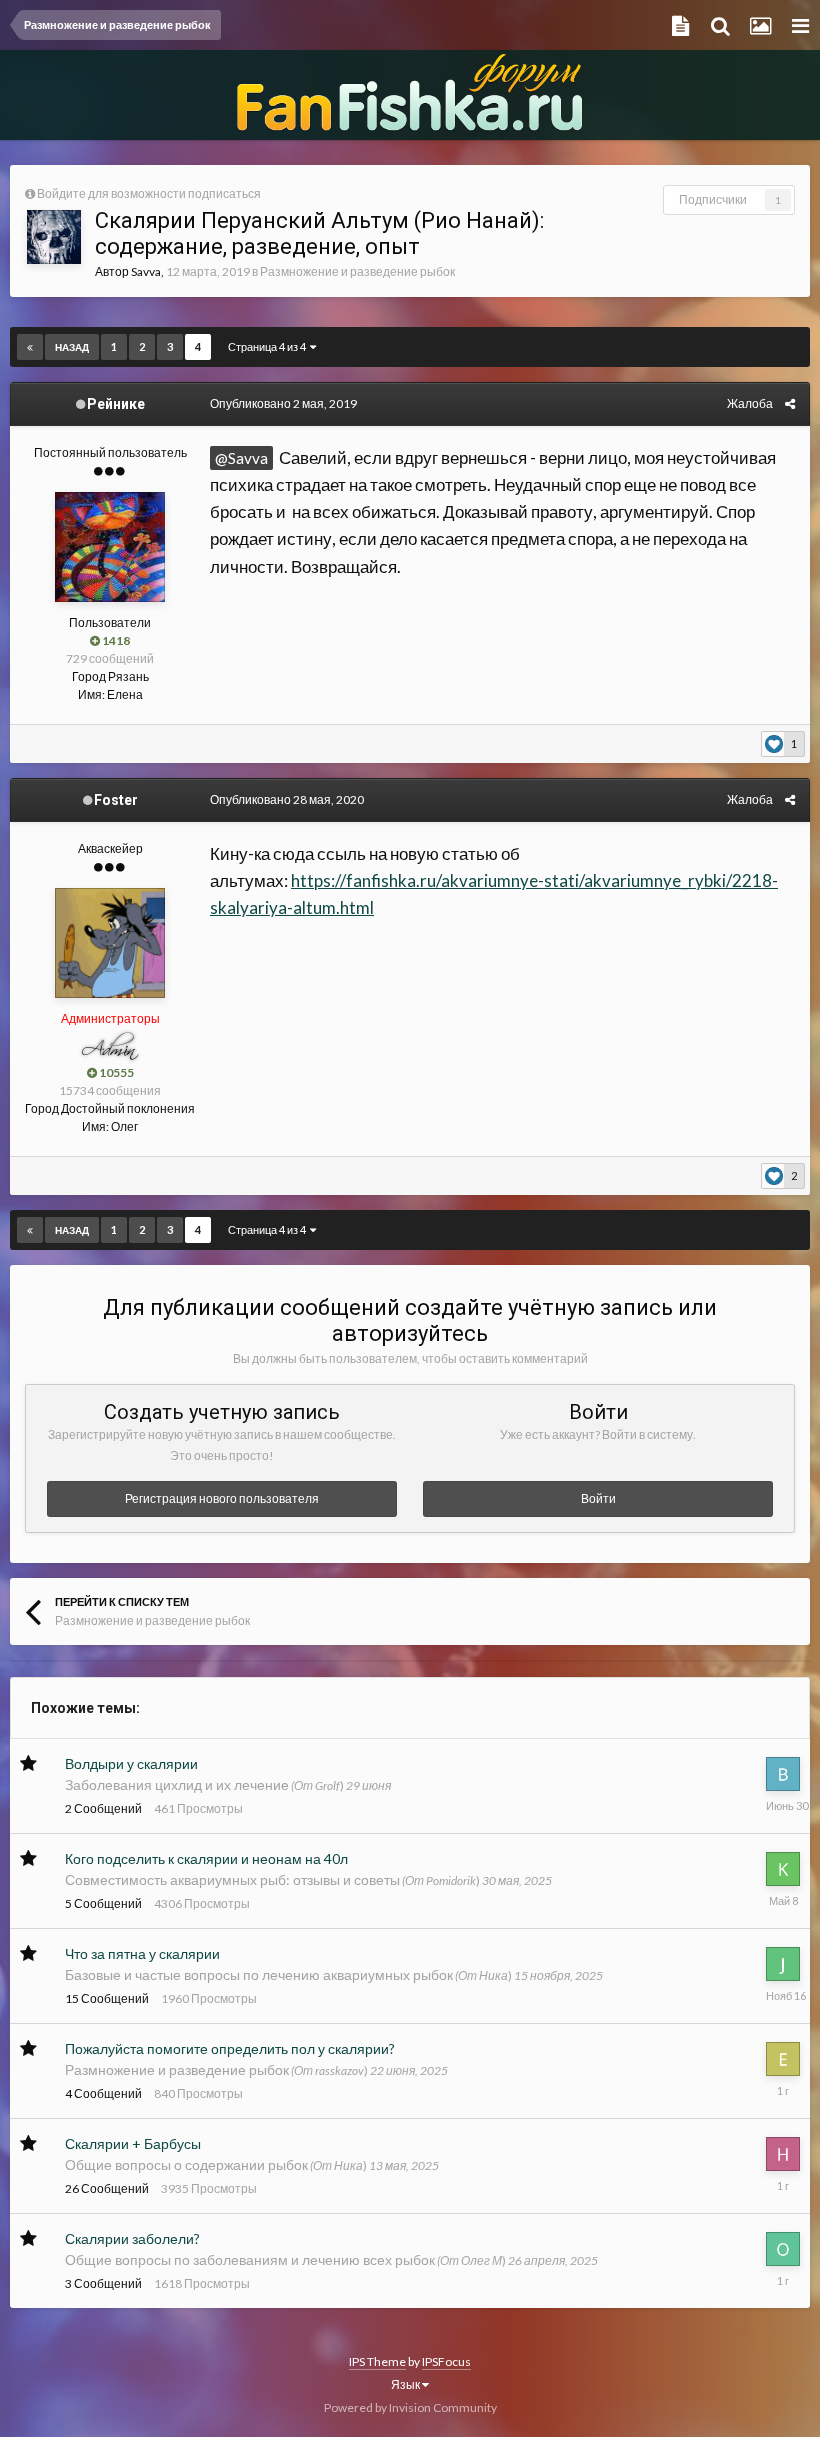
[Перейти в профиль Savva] (54, 237)
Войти (598, 1498)
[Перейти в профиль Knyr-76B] (783, 1869)
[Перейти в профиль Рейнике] (110, 547)
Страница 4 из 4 (269, 346)
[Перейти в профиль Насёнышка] (783, 2154)
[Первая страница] (30, 347)
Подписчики (713, 199)
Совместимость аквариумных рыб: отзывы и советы (232, 1879)
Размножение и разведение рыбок (357, 271)
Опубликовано (283, 403)
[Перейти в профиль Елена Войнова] (783, 2059)
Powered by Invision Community (410, 2407)
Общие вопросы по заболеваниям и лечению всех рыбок (250, 2259)
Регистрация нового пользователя (222, 1498)
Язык (406, 2384)
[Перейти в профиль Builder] (783, 1774)
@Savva (241, 458)
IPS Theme (377, 2361)
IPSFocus (446, 2361)
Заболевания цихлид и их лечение (177, 1784)
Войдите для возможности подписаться (149, 193)
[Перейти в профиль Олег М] (783, 2249)
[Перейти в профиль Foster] (110, 943)
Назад (72, 347)
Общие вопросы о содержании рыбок (186, 2164)
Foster (116, 800)
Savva (146, 271)
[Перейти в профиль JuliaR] (783, 1964)
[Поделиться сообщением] (790, 403)
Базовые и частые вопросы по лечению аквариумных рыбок (259, 1974)
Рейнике (116, 404)
